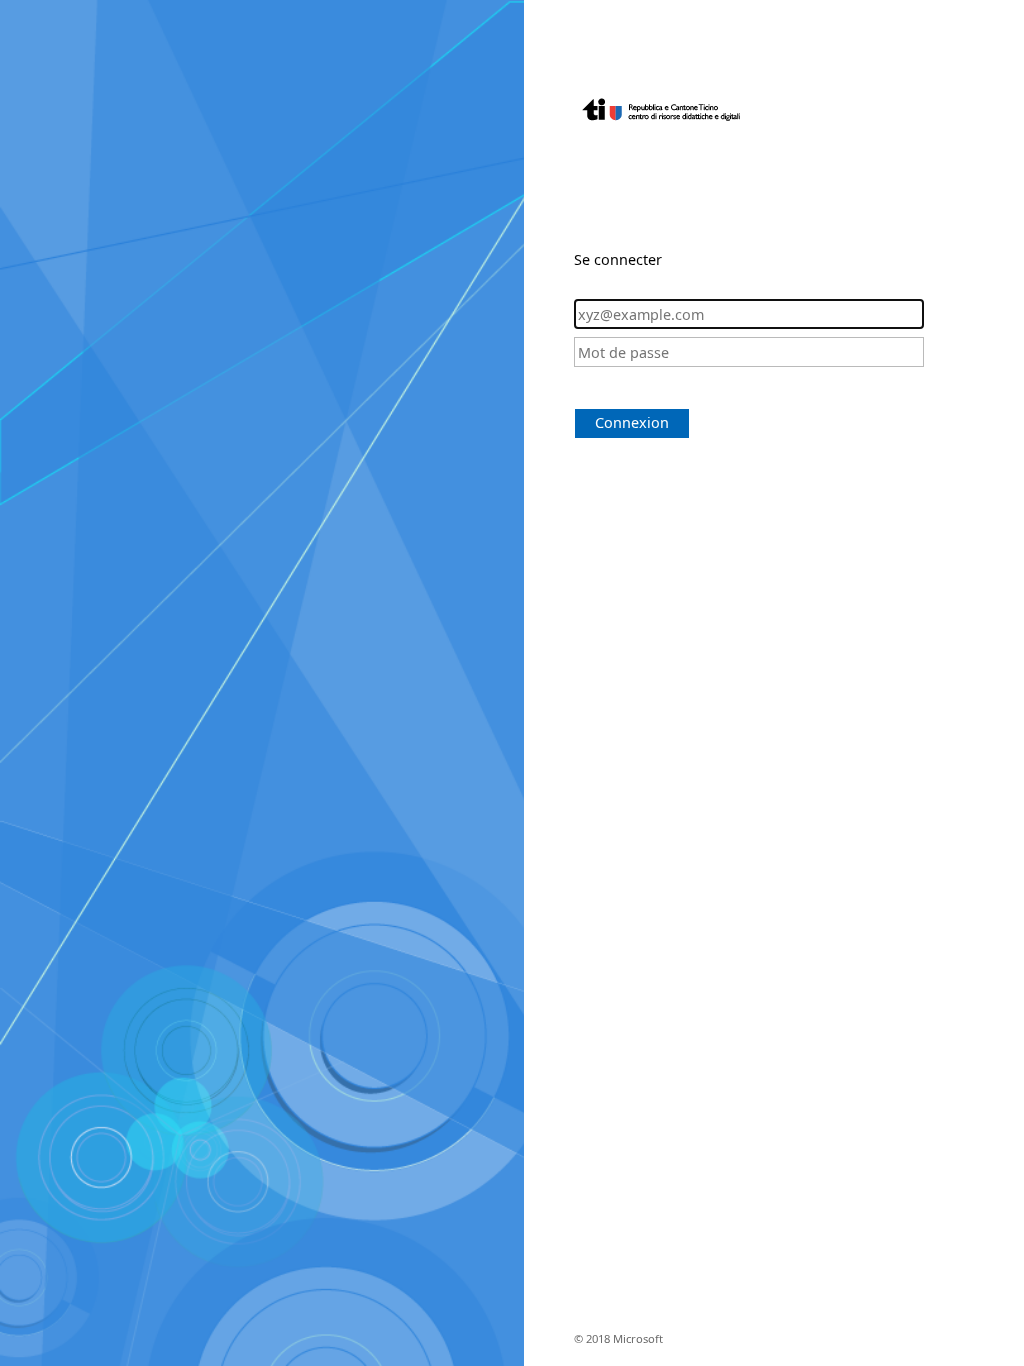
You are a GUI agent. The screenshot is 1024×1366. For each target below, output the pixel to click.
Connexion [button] (632, 422)
